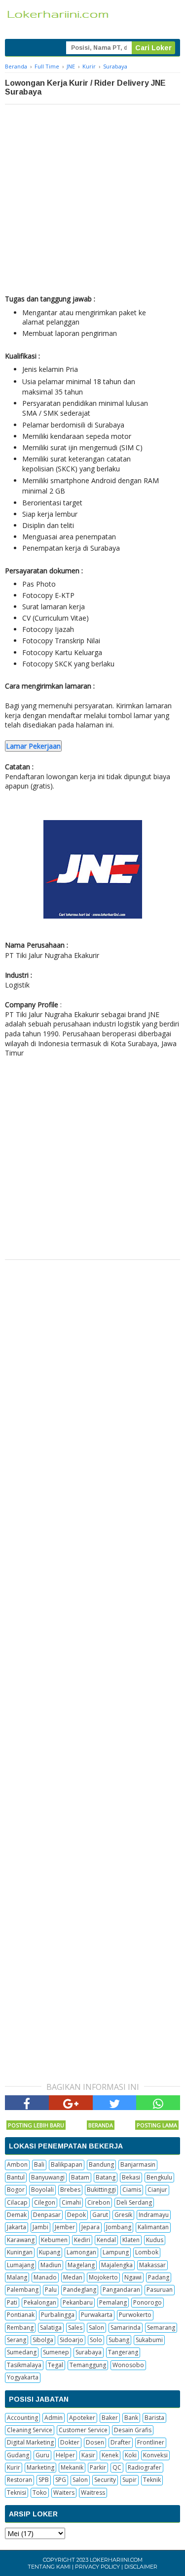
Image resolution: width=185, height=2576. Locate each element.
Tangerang (123, 2352)
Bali (39, 2164)
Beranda (101, 2125)
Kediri (82, 2240)
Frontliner (151, 2442)
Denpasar (47, 2215)
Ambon (17, 2164)
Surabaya (89, 2352)
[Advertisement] (92, 202)
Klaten (131, 2240)
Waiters (64, 2493)
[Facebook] (27, 2103)
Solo (96, 2340)
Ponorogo (148, 2302)
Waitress (93, 2493)
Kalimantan (153, 2227)
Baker (110, 2418)
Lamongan (81, 2252)
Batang (106, 2177)
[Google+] (71, 2103)
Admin (54, 2418)
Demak (17, 2215)
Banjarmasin (138, 2164)
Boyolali (42, 2190)
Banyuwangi (48, 2177)
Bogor (16, 2190)
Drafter (121, 2442)
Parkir (98, 2467)
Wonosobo (128, 2365)
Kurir (14, 2467)
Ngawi (133, 2277)
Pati (12, 2302)
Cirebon (99, 2202)
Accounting (22, 2418)
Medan (73, 2277)
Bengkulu (159, 2177)
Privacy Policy (97, 2567)
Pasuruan (160, 2290)
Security (105, 2480)
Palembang (23, 2290)
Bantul (16, 2177)
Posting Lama (157, 2125)
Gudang (18, 2455)
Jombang (119, 2227)
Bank (131, 2418)
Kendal (106, 2240)
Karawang (21, 2240)
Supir (129, 2480)
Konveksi (155, 2455)
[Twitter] (115, 2103)
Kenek (110, 2455)
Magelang (81, 2265)
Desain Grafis (133, 2430)
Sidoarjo (72, 2340)
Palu (51, 2290)
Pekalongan (40, 2302)
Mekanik (72, 2467)
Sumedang (22, 2352)
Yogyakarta (23, 2377)
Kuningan (20, 2252)
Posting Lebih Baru (36, 2125)
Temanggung (88, 2365)
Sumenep (56, 2352)
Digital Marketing (30, 2442)
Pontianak (21, 2315)
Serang (17, 2340)
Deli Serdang (134, 2202)
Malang (17, 2277)
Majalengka (117, 2265)
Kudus (155, 2240)
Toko (40, 2493)
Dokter (70, 2442)
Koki (131, 2455)
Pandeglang (80, 2290)
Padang (159, 2277)
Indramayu (154, 2215)
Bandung (101, 2164)
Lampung (116, 2252)
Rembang (20, 2328)
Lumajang (20, 2265)
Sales (75, 2328)
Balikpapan (67, 2164)
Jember (65, 2227)
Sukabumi (149, 2340)
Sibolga (43, 2340)
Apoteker (82, 2418)
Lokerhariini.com (116, 2560)
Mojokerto (103, 2277)
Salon (96, 2328)
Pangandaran (121, 2290)
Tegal (55, 2365)
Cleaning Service (30, 2430)
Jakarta (17, 2227)
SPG (61, 2480)
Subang (119, 2340)
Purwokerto (135, 2315)
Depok (76, 2215)
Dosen (95, 2442)
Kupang (50, 2252)
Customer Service (83, 2430)
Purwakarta (97, 2315)
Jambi (40, 2227)
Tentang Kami (49, 2567)
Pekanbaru (78, 2302)
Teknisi (17, 2493)
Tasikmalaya (24, 2365)
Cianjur (157, 2190)
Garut (100, 2215)
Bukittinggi (101, 2190)
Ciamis (132, 2190)
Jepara (91, 2227)
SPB (44, 2480)
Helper (65, 2455)
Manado (45, 2277)
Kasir (88, 2455)
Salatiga (51, 2328)
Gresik (123, 2215)
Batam (80, 2177)
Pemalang (113, 2302)
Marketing (40, 2467)
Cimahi (71, 2202)
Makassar (152, 2265)
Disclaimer (141, 2567)
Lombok (147, 2252)
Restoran (19, 2480)
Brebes (70, 2190)
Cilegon (45, 2202)
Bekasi (131, 2177)
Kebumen (54, 2240)
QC (117, 2467)
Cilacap (17, 2202)
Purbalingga (58, 2315)
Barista (154, 2418)
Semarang (161, 2328)
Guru (42, 2455)
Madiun (51, 2265)
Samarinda (126, 2328)
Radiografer (145, 2467)
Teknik (152, 2480)
